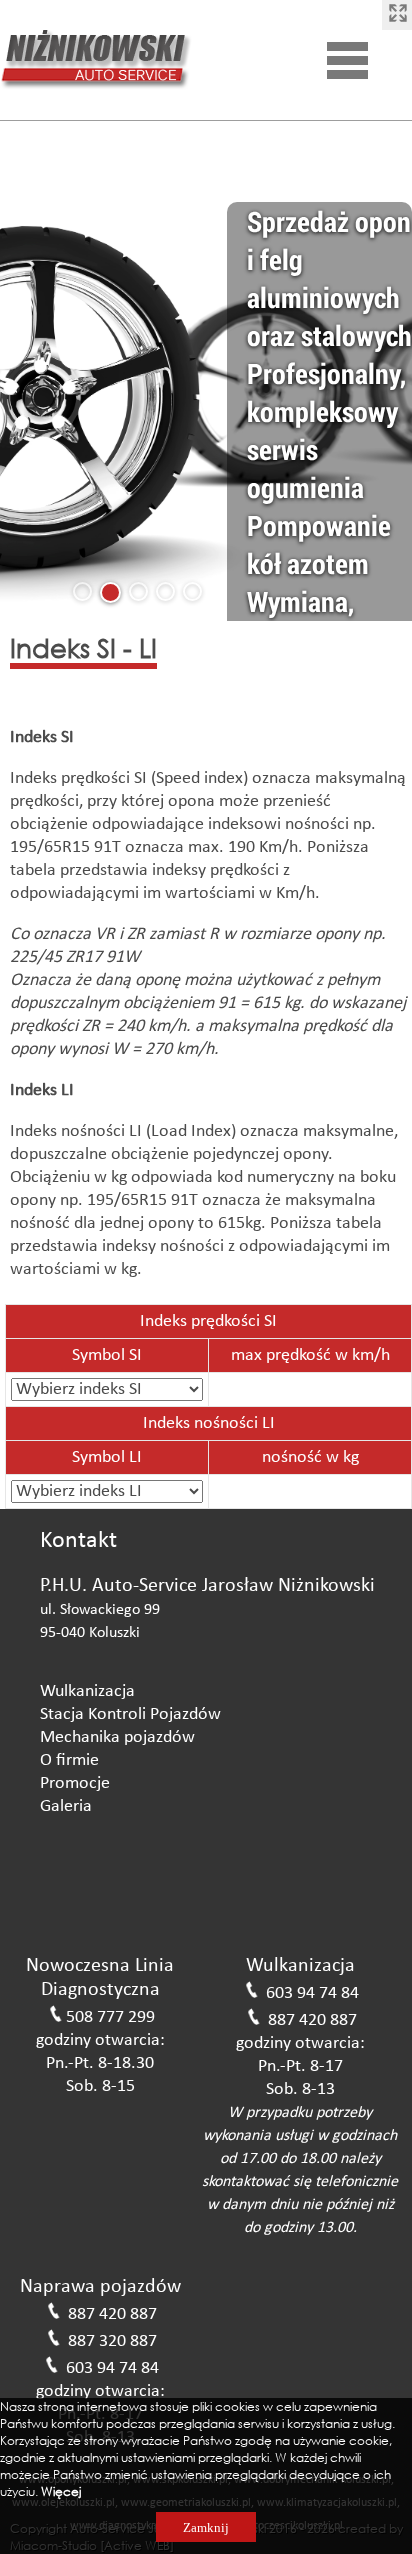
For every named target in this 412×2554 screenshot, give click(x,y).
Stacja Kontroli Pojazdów (130, 1714)
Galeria (66, 1806)
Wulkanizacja (87, 1691)
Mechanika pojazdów (117, 1737)
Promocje (75, 1783)
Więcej (61, 2491)
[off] (397, 15)
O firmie (69, 1760)
